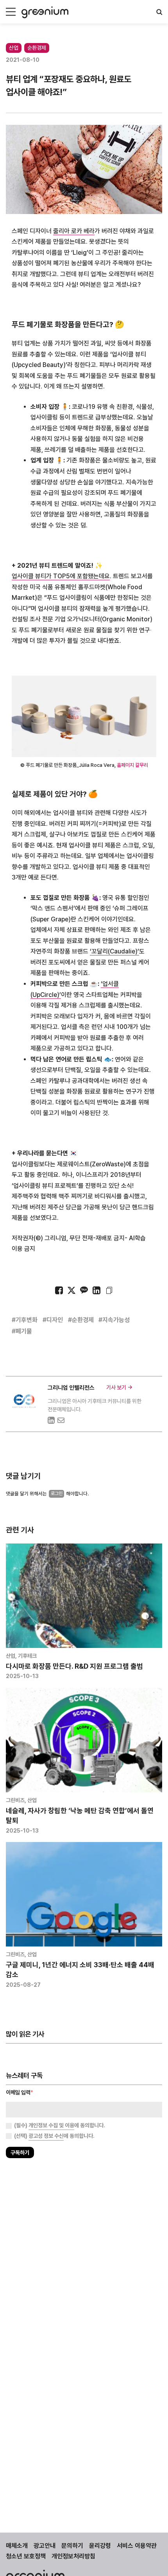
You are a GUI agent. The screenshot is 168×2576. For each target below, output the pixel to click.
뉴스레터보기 (119, 1310)
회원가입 (49, 1310)
